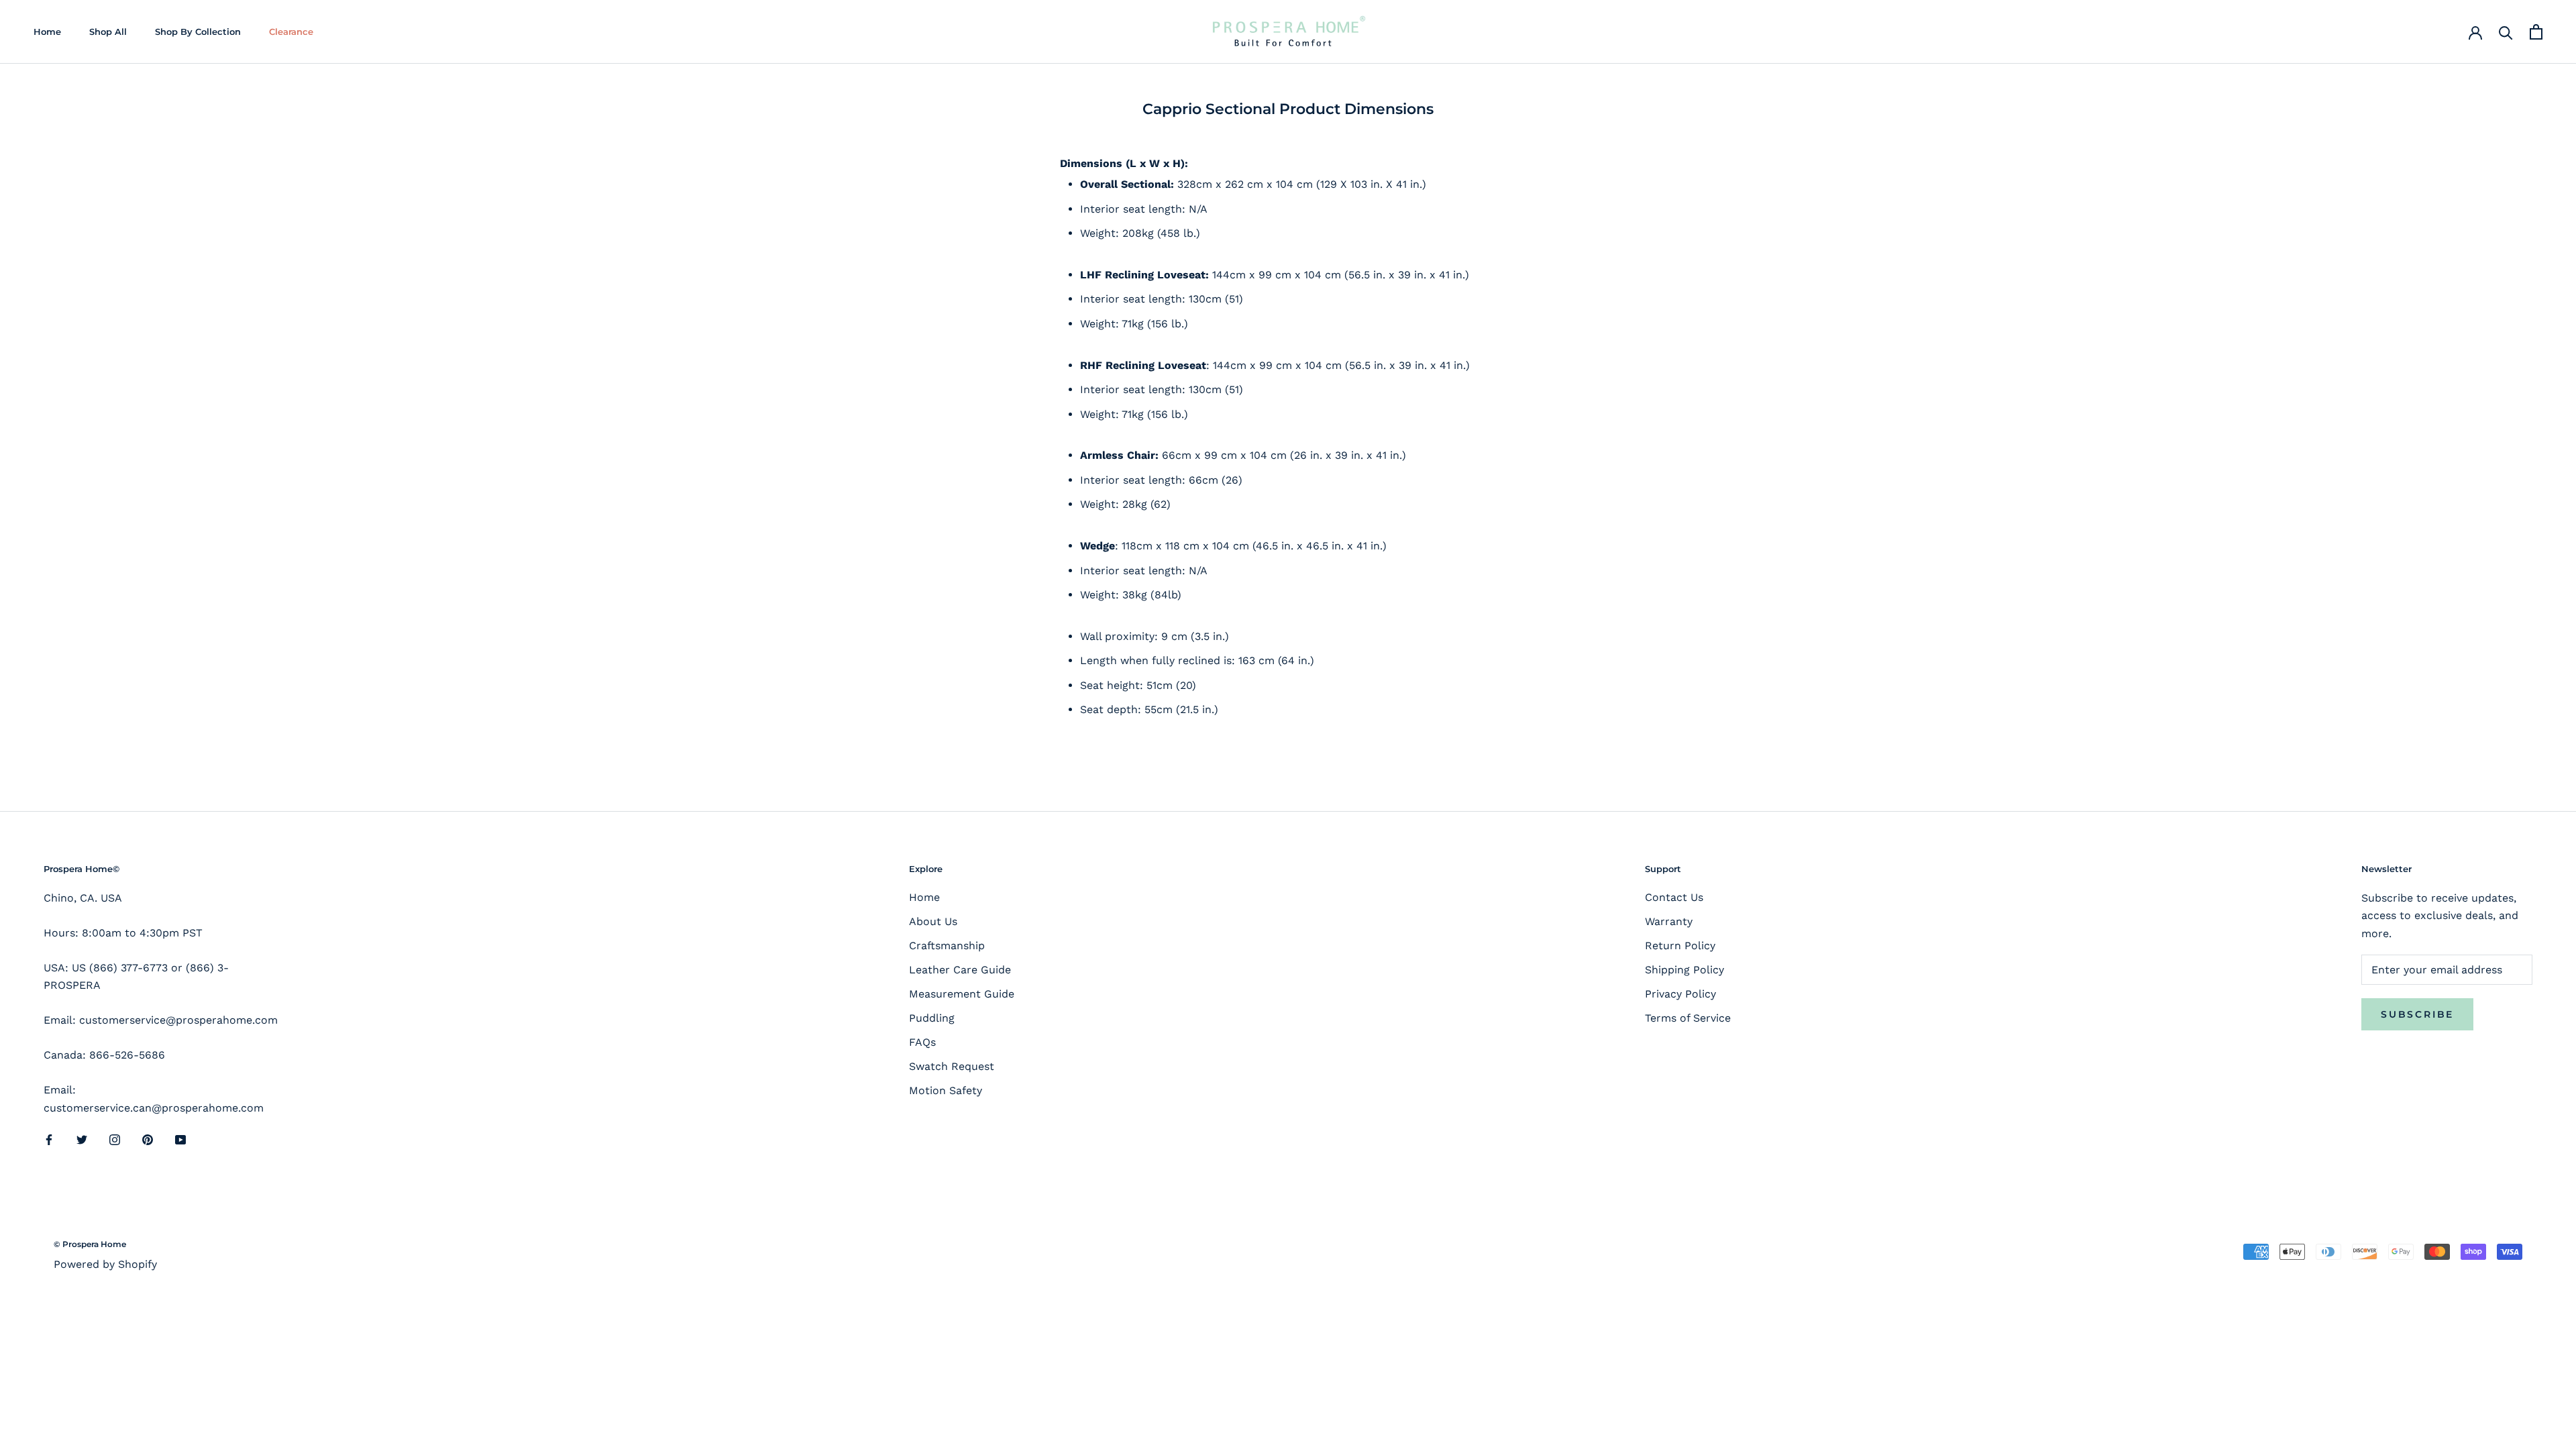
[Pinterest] (148, 1139)
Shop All (108, 32)
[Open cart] (2536, 32)
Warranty (1669, 921)
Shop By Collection (198, 32)
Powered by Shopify (105, 1264)
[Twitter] (82, 1139)
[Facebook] (49, 1139)
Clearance (291, 32)
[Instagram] (115, 1139)
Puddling (932, 1018)
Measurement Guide (962, 994)
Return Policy (1680, 946)
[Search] (2506, 32)
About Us (933, 921)
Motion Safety (946, 1090)
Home (47, 32)
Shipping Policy (1684, 970)
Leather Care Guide (960, 970)
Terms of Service (1688, 1018)
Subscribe (2417, 1014)
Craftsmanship (947, 946)
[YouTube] (180, 1139)
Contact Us (1674, 897)
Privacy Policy (1680, 994)
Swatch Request (952, 1066)
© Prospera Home (90, 1244)
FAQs (922, 1042)
